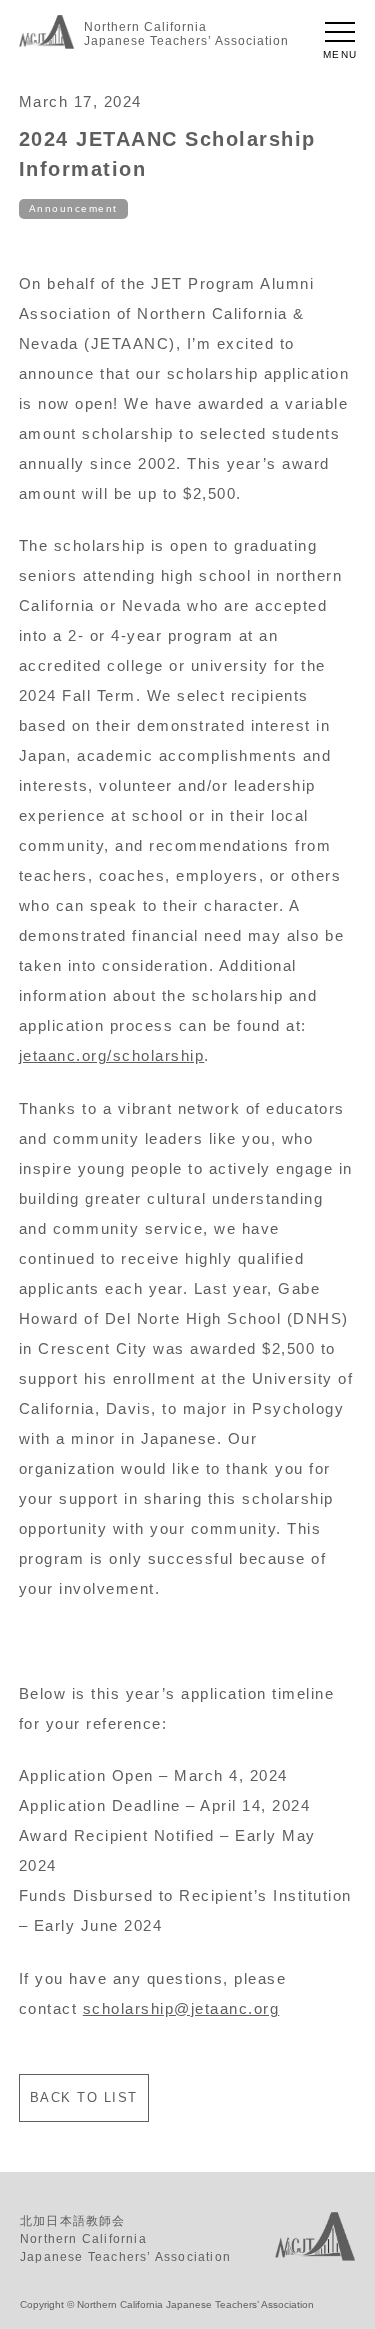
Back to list (84, 2097)
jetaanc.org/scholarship (112, 1055)
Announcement (73, 208)
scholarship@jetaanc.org (181, 2008)
